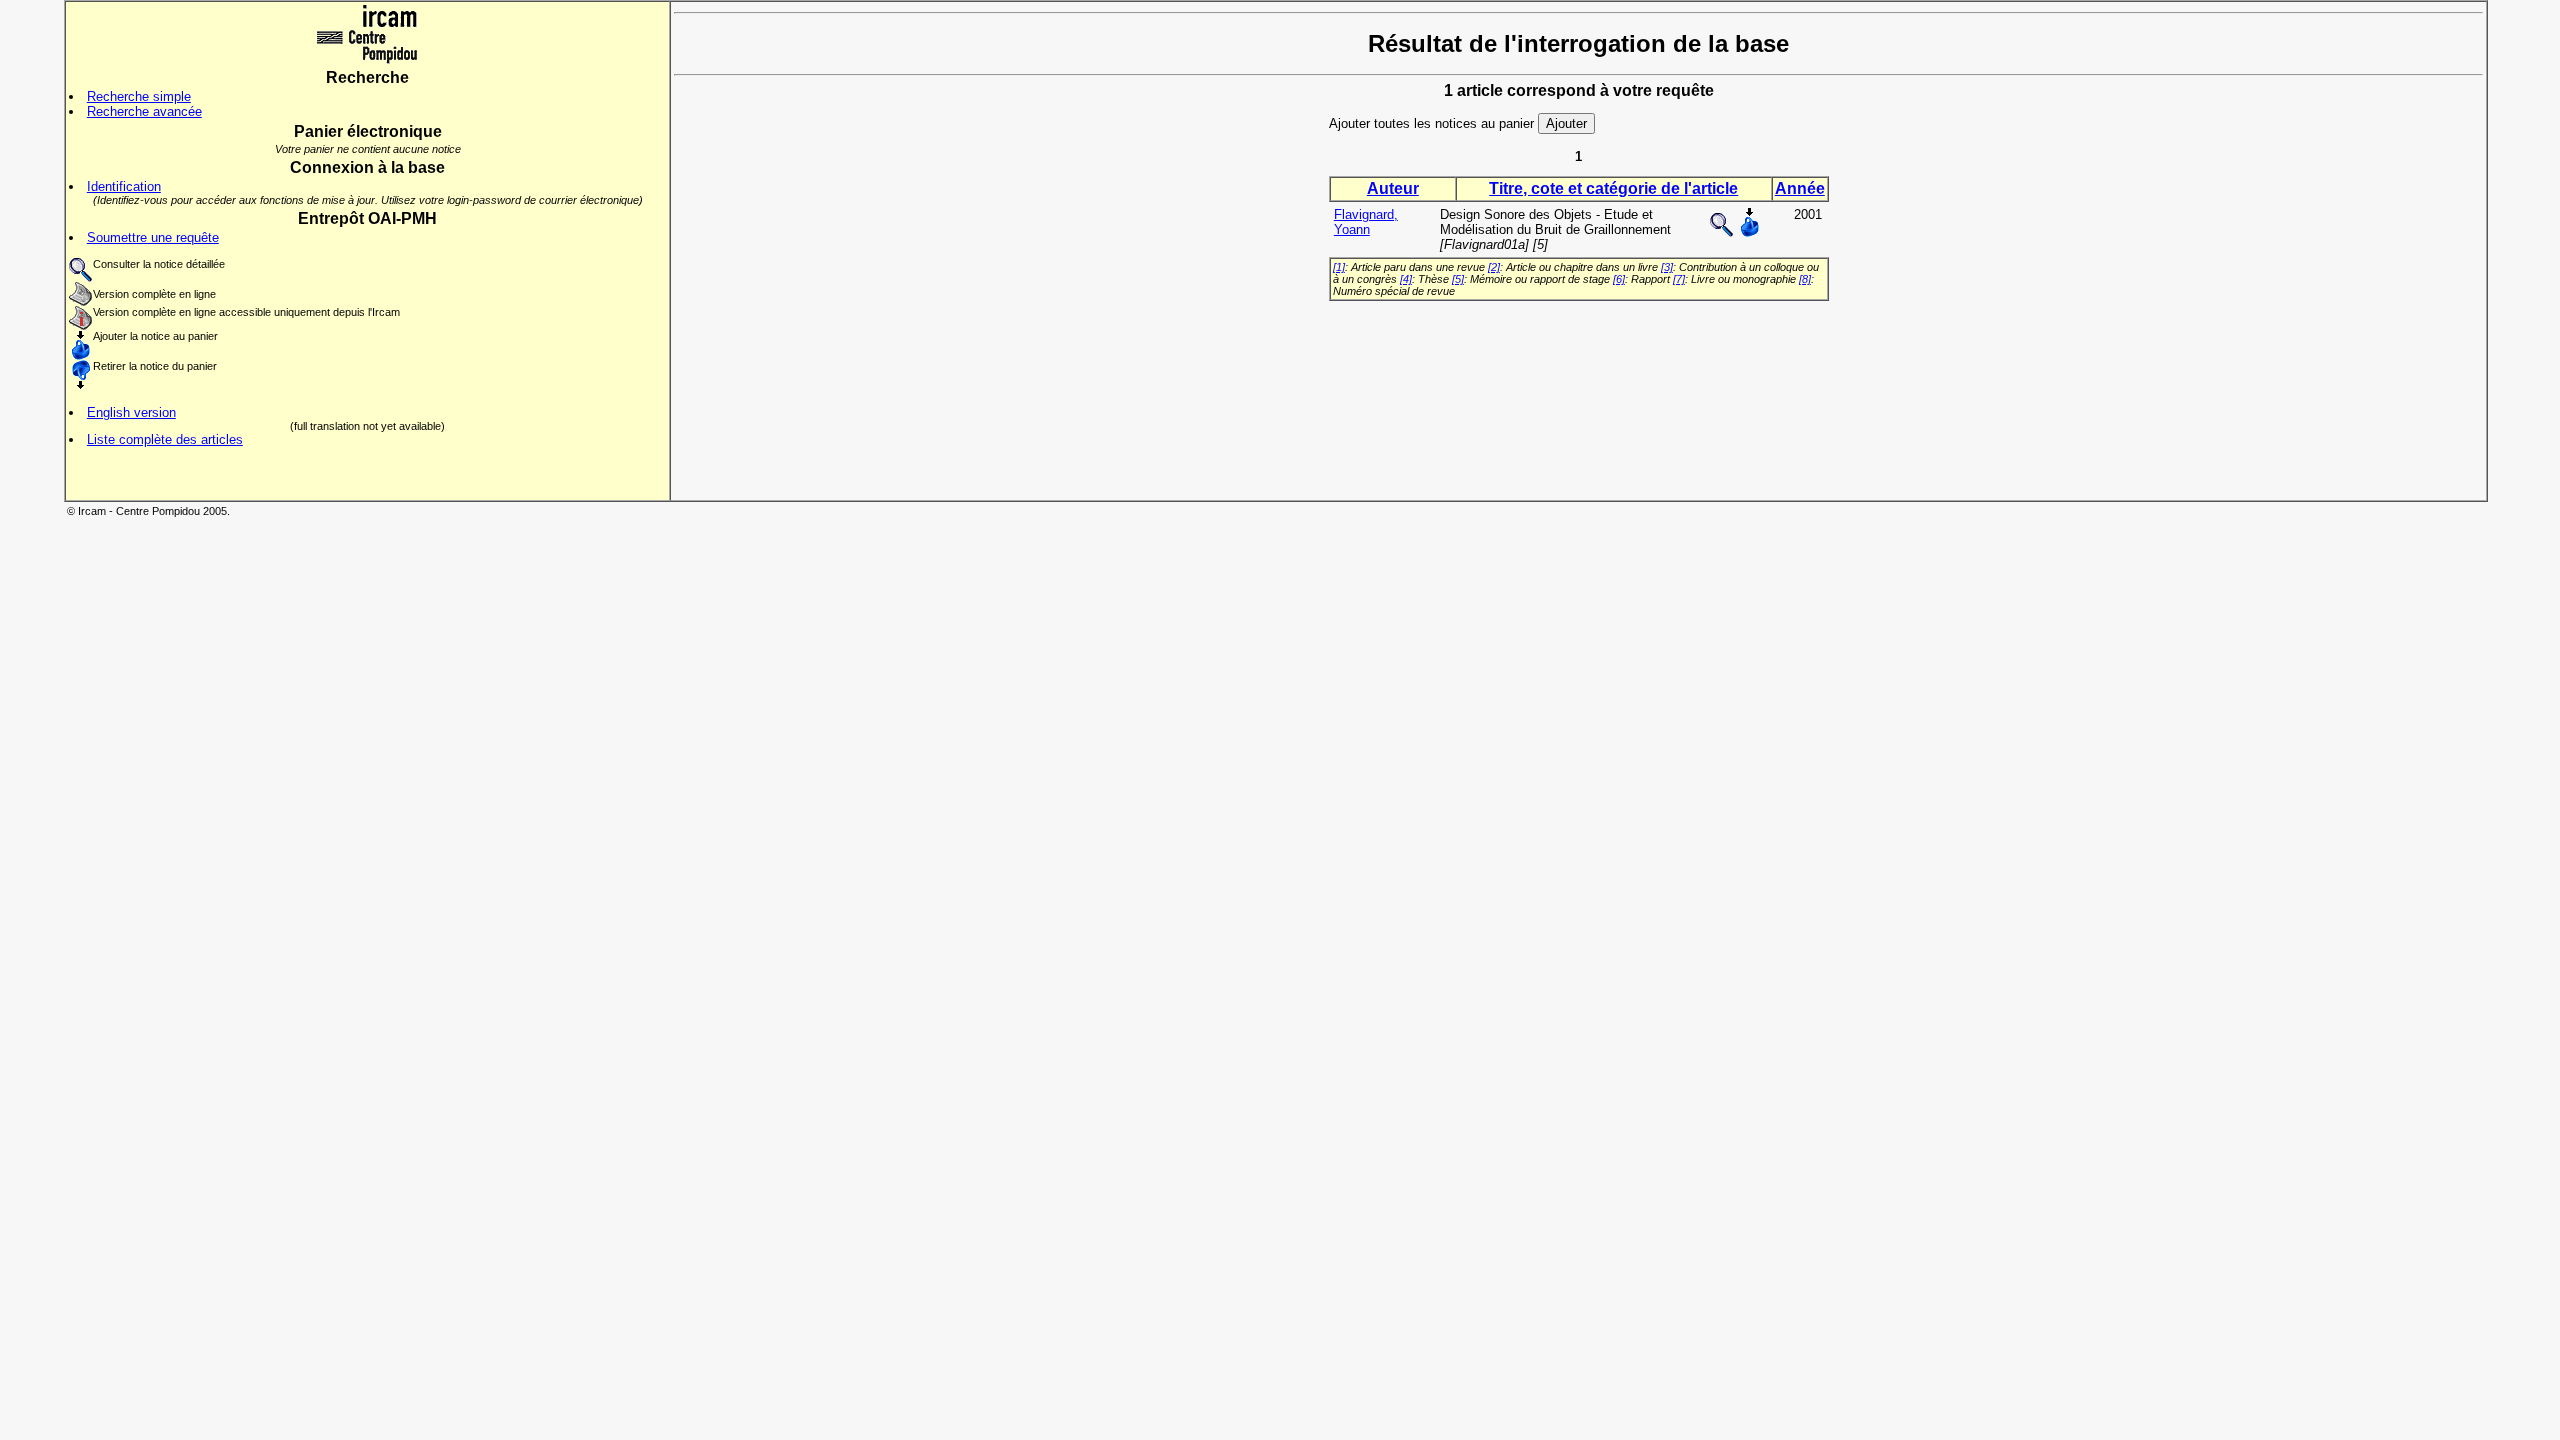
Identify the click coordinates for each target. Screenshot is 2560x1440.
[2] (1494, 267)
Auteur (1393, 188)
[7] (1679, 279)
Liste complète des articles (165, 439)
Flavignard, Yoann (1366, 222)
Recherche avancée (144, 111)
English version (131, 412)
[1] (1339, 267)
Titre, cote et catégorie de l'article (1613, 188)
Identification (124, 186)
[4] (1406, 279)
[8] (1805, 279)
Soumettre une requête (153, 237)
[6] (1619, 279)
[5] (1458, 279)
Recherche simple (139, 96)
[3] (1667, 267)
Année (1800, 188)
